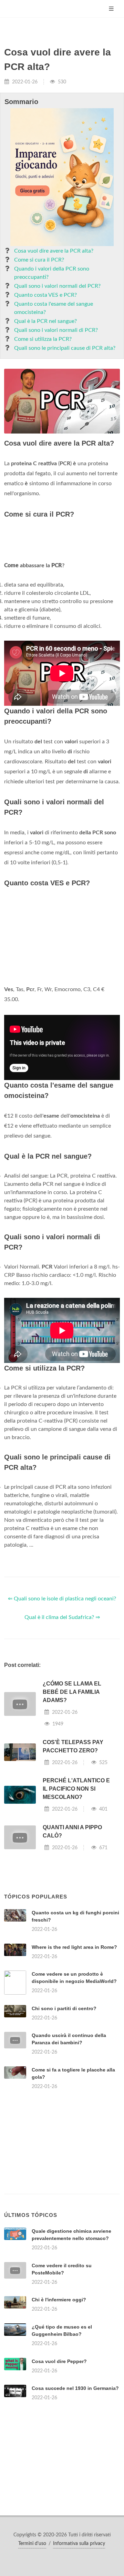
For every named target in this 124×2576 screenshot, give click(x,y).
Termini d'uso (32, 2544)
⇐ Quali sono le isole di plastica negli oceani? (62, 1599)
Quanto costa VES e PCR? (45, 295)
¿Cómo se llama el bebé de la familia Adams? (72, 1692)
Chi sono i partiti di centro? (64, 2008)
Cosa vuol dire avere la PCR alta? (54, 251)
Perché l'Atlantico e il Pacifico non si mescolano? (76, 1789)
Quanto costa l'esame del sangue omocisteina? (54, 308)
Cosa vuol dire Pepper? (59, 2361)
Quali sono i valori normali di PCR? (56, 330)
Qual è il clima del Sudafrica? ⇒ (62, 1617)
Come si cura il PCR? (39, 260)
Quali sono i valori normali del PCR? (57, 286)
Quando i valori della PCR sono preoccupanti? (52, 273)
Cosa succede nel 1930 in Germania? (75, 2388)
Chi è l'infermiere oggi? (59, 2300)
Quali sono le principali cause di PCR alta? (65, 348)
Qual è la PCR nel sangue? (45, 321)
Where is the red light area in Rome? (74, 1947)
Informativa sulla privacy (79, 2544)
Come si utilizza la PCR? (43, 339)
